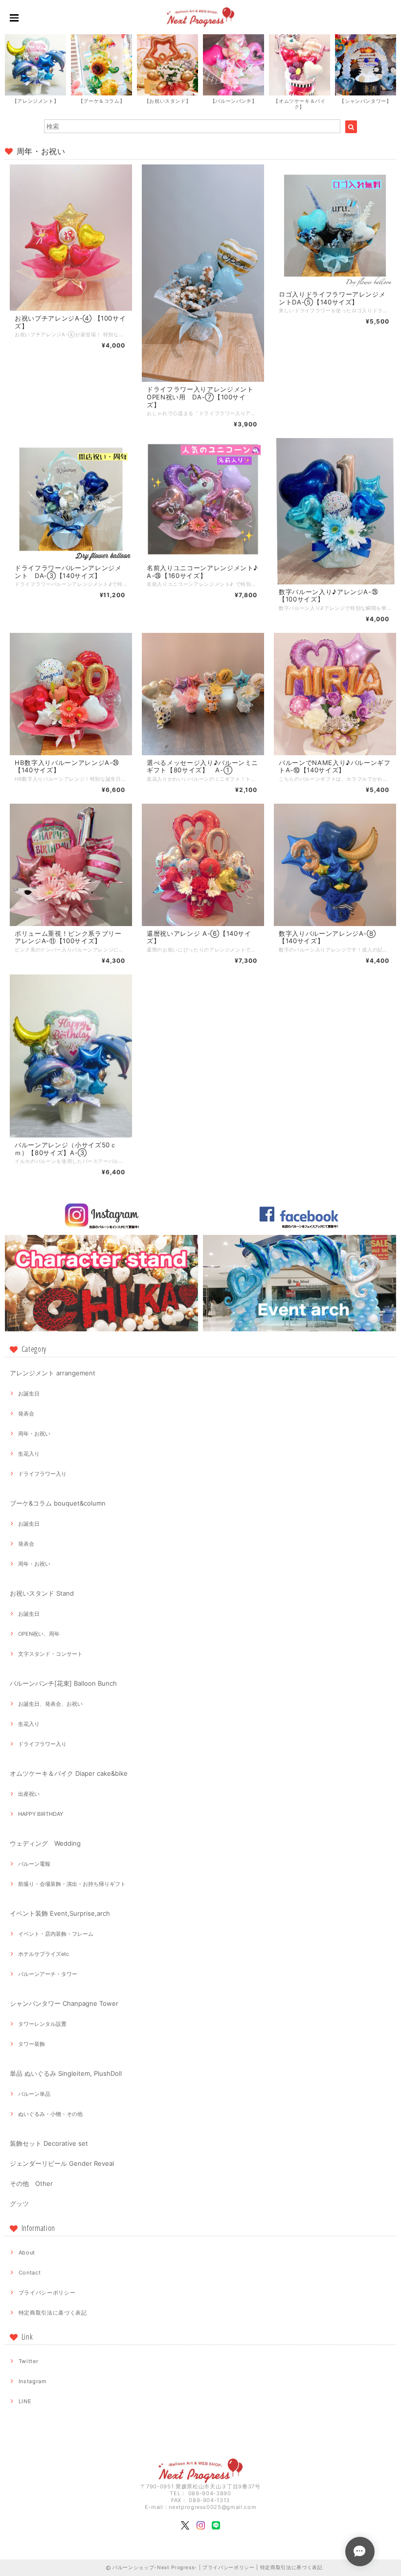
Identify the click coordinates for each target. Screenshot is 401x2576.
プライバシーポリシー (47, 2293)
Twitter (29, 2361)
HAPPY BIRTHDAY (41, 1814)
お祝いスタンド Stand (42, 1593)
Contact (30, 2273)
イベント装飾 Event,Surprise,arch (60, 1913)
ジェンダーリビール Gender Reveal (62, 2163)
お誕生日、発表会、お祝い (50, 1704)
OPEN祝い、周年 (39, 1634)
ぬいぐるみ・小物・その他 (50, 2114)
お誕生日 (29, 1393)
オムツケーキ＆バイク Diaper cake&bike (69, 1773)
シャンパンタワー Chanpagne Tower (64, 2003)
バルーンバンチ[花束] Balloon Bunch (63, 1683)
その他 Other (31, 2183)
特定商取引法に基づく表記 (53, 2313)
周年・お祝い (34, 1434)
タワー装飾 (32, 2044)
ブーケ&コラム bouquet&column (58, 1503)
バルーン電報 (34, 1864)
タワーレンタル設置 (42, 2024)
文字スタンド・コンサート (50, 1654)
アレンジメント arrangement (53, 1373)
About (27, 2252)
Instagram (33, 2381)
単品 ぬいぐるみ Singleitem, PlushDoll (66, 2073)
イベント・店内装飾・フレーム (56, 1934)
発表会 (26, 1414)
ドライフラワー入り (42, 1474)
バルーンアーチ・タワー (48, 1974)
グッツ (19, 2204)
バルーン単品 (34, 2094)
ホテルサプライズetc (44, 1954)
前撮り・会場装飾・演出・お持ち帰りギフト (72, 1884)
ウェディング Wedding (45, 1843)
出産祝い (29, 1794)
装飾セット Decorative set (49, 2143)
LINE (25, 2401)
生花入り (29, 1454)
